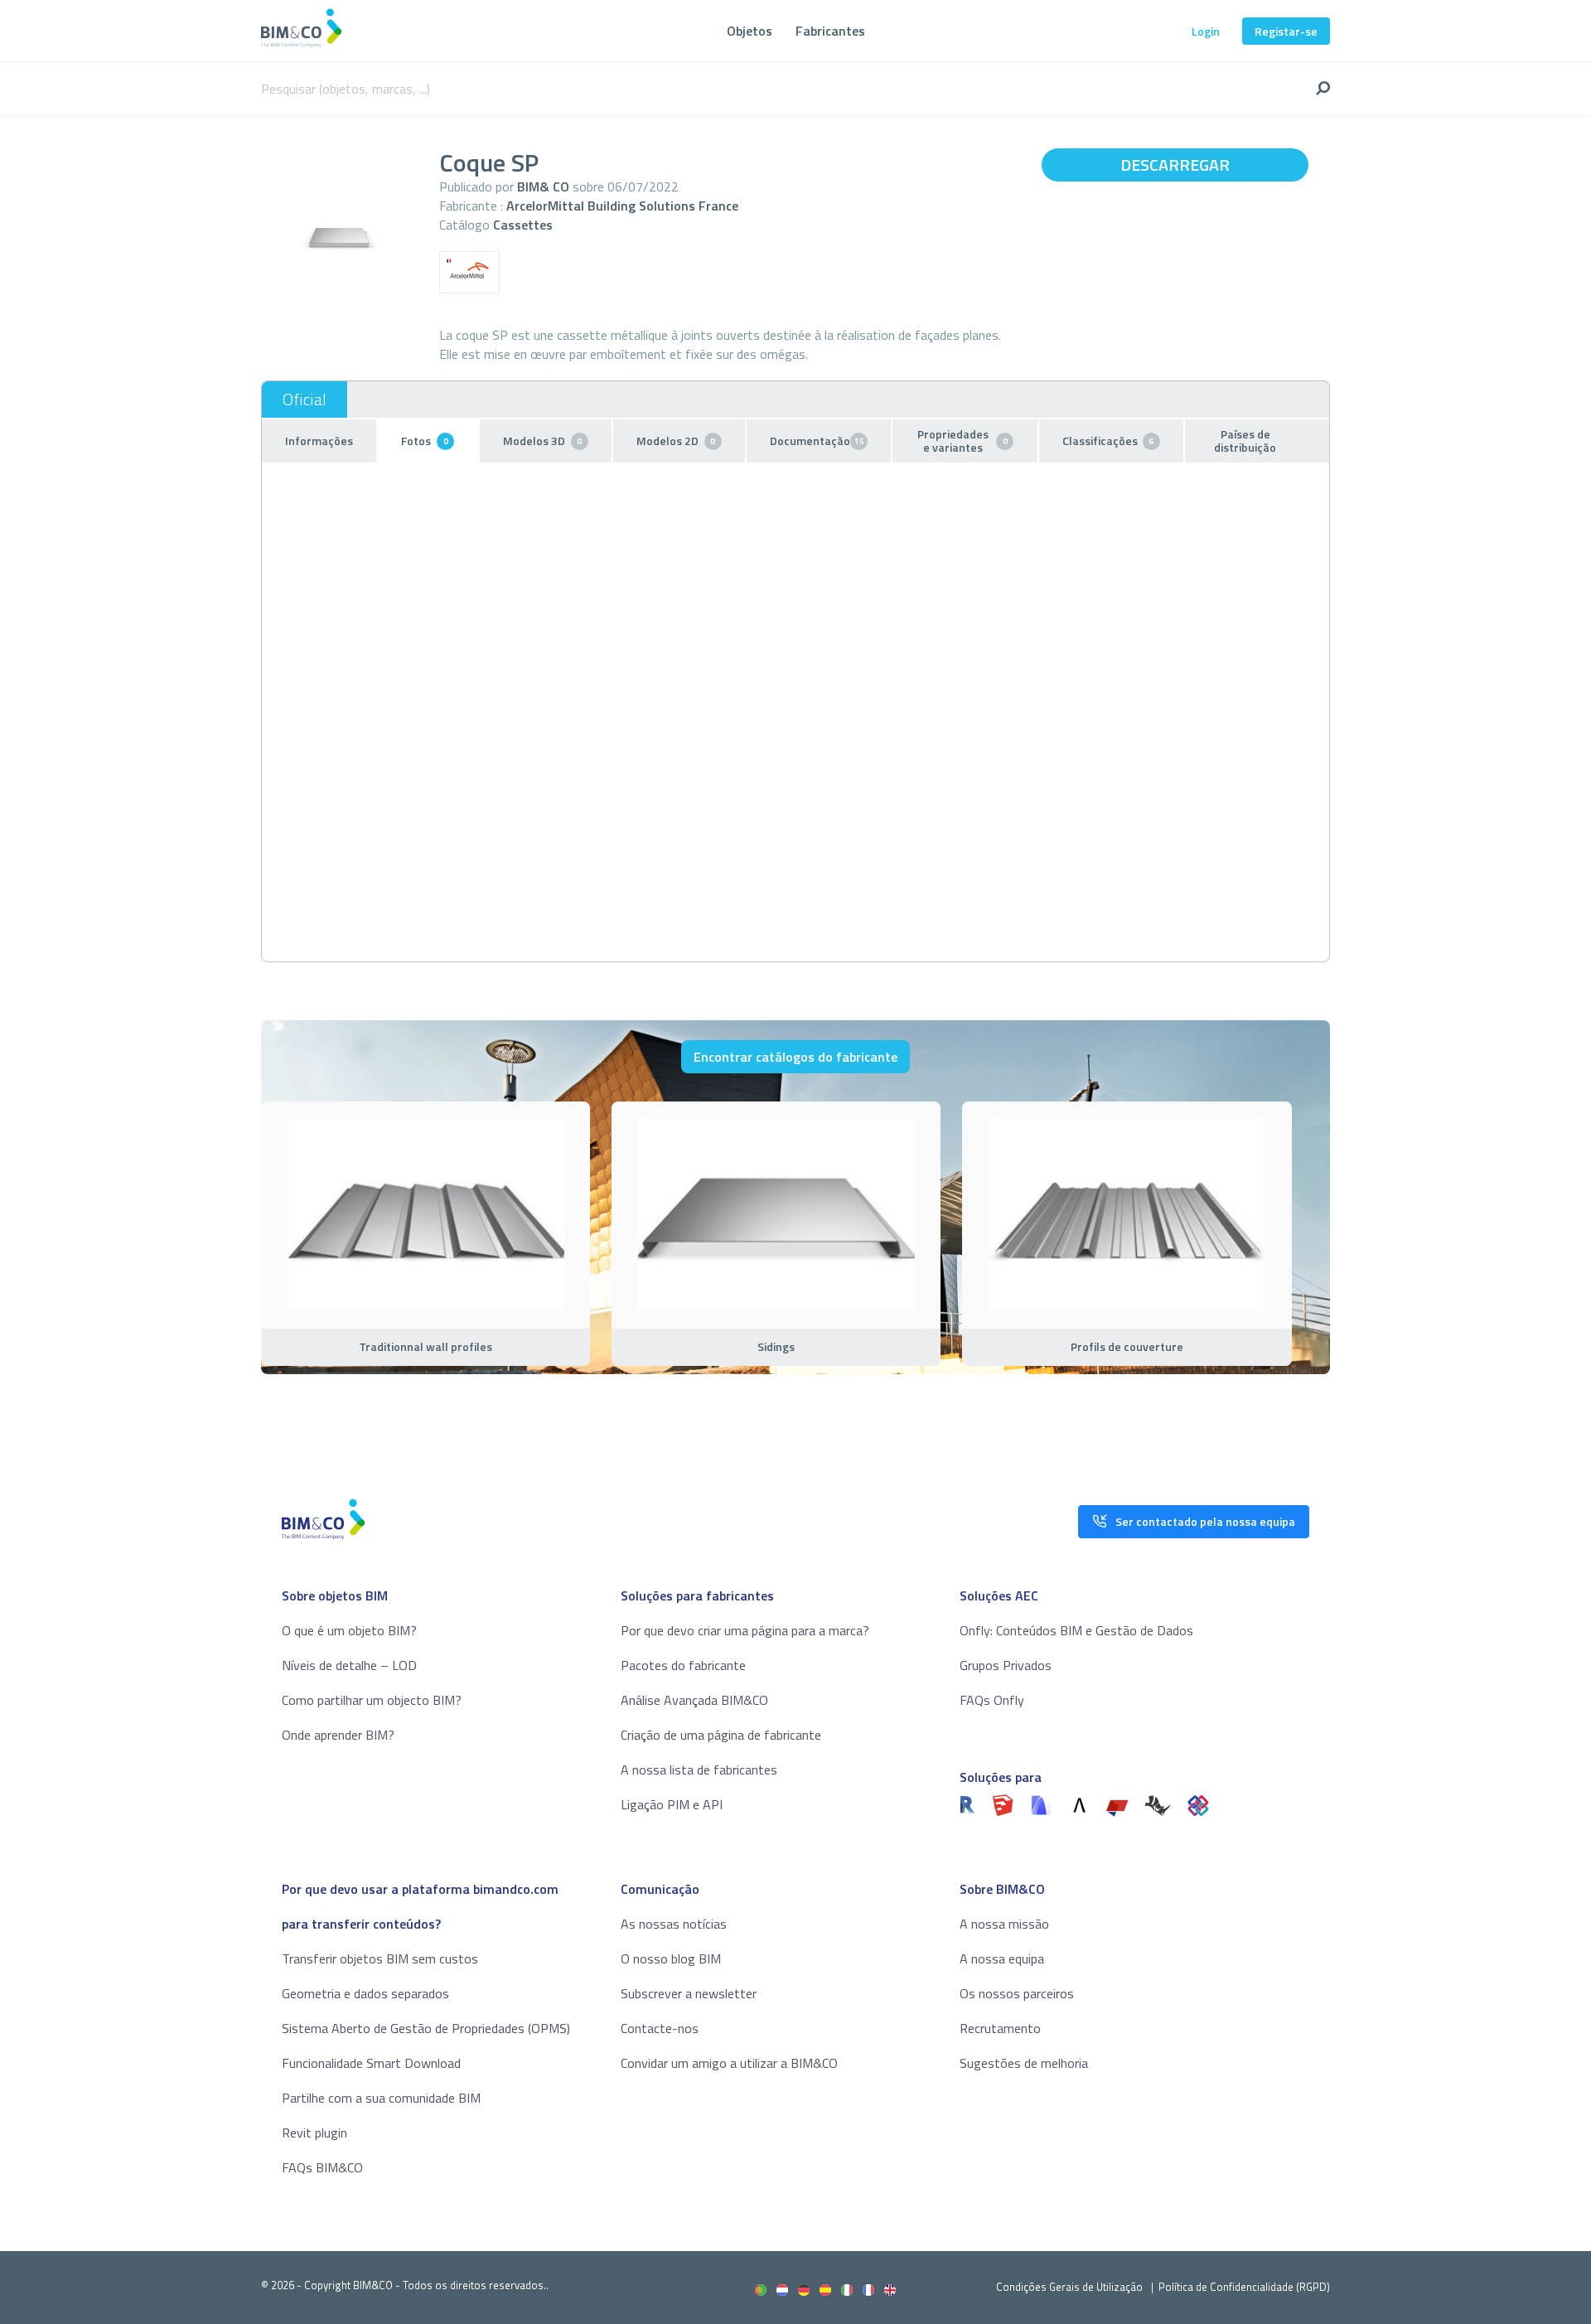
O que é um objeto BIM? (349, 1630)
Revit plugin (314, 2133)
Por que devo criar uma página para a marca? (745, 1630)
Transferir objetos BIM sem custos (380, 1958)
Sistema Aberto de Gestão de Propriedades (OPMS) (426, 2028)
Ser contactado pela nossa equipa (1205, 1521)
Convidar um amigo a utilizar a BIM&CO (729, 2063)
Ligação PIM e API (672, 1804)
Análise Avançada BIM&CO (694, 1700)
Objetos (750, 31)
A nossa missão (1004, 1924)
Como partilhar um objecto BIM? (372, 1700)
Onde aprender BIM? (338, 1735)
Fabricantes (830, 31)
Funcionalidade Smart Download (371, 2063)
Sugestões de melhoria (1024, 2063)
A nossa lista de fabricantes (699, 1770)
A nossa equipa (1002, 1958)
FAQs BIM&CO (322, 2167)
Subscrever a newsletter (689, 1993)
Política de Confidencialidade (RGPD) (1244, 2287)
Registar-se (1286, 31)
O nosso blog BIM (671, 1958)
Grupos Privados (1006, 1665)
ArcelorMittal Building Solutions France (622, 206)
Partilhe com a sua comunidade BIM (381, 2098)
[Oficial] (305, 399)
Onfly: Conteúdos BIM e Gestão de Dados (1076, 1630)
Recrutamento (1000, 2028)
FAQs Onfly (992, 1700)
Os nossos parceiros (1017, 1993)
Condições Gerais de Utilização (1071, 2287)
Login (1206, 31)
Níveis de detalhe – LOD (349, 1665)
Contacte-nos (660, 2028)
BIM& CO (543, 186)
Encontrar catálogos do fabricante (795, 1057)
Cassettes (523, 225)
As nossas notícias (674, 1924)
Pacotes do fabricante (683, 1665)
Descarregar (1175, 165)
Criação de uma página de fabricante (721, 1735)
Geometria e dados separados (365, 1993)
